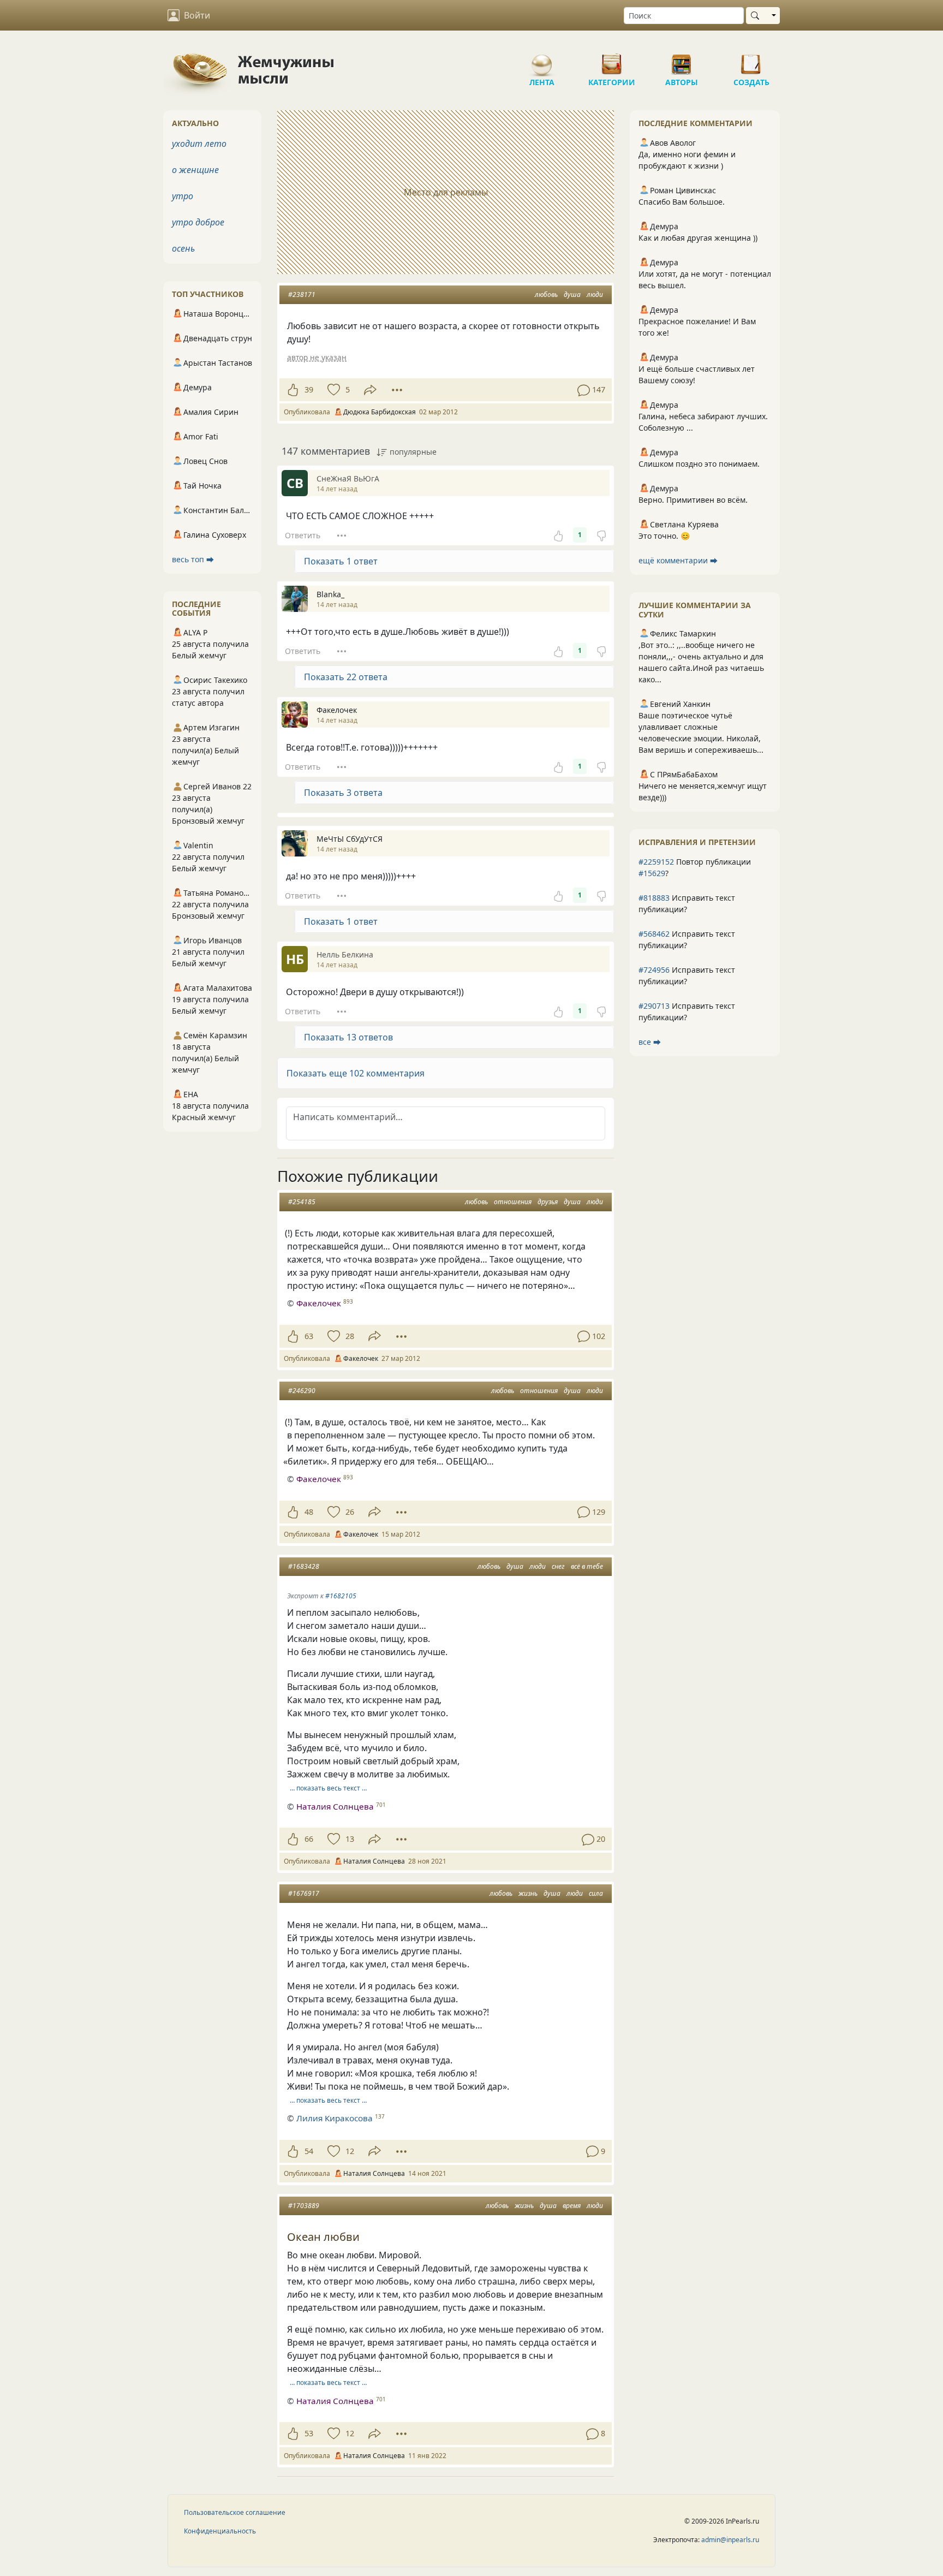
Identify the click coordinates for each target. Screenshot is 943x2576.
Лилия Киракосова (335, 2118)
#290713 (654, 1006)
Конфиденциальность (220, 2531)
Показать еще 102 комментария (356, 1073)
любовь (546, 295)
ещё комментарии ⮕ (678, 560)
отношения (513, 1202)
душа (572, 295)
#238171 (302, 295)
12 (350, 2151)
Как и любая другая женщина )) (698, 238)
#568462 (654, 934)
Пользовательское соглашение (235, 2512)
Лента (542, 60)
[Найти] (757, 16)
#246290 (302, 1391)
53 (309, 2433)
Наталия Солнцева (335, 1806)
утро (183, 196)
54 (309, 2151)
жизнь (528, 1893)
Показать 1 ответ (341, 561)
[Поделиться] (370, 390)
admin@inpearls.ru (730, 2540)
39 (309, 389)
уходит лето (199, 144)
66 (309, 1839)
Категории (612, 60)
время (572, 2206)
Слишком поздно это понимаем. (699, 464)
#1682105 (341, 1596)
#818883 (654, 898)
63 (309, 1336)
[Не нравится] (601, 535)
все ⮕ (650, 1042)
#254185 (302, 1202)
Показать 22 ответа (346, 677)
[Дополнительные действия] (397, 390)
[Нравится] (293, 390)
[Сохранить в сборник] (333, 390)
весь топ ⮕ (193, 559)
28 (350, 1336)
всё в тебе (587, 1566)
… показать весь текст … (328, 1788)
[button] (446, 1073)
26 (350, 1512)
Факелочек (319, 1303)
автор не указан (317, 357)
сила (596, 1893)
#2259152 (656, 862)
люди (595, 295)
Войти (197, 15)
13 (350, 1839)
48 (309, 1512)
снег (558, 1566)
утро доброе (198, 222)
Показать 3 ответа (343, 793)
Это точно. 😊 (664, 536)
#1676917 (304, 1893)
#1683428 (304, 1566)
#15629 (652, 873)
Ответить (303, 535)
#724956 (654, 970)
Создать (751, 60)
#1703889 (304, 2206)
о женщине (195, 170)
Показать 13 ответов (348, 1037)
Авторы (682, 60)
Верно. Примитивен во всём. (693, 500)
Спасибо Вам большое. (682, 202)
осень (183, 248)
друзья (548, 1202)
